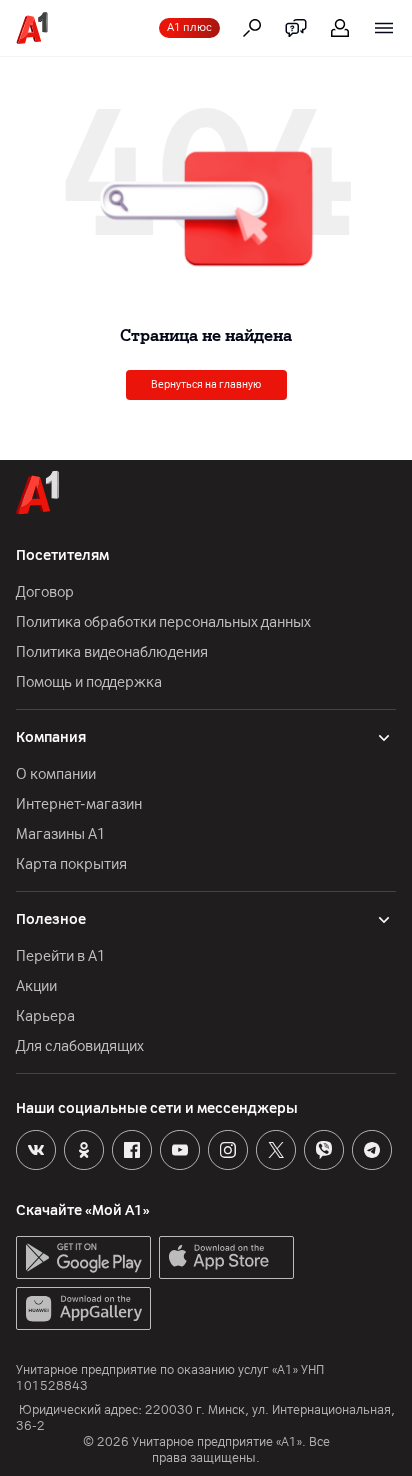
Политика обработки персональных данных (163, 622)
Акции (36, 986)
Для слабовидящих (80, 1046)
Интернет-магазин (79, 804)
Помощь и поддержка (89, 682)
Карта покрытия (71, 864)
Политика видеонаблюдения (112, 652)
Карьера (45, 1016)
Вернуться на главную (206, 384)
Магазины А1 (61, 834)
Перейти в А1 (61, 956)
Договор (45, 592)
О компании (56, 774)
